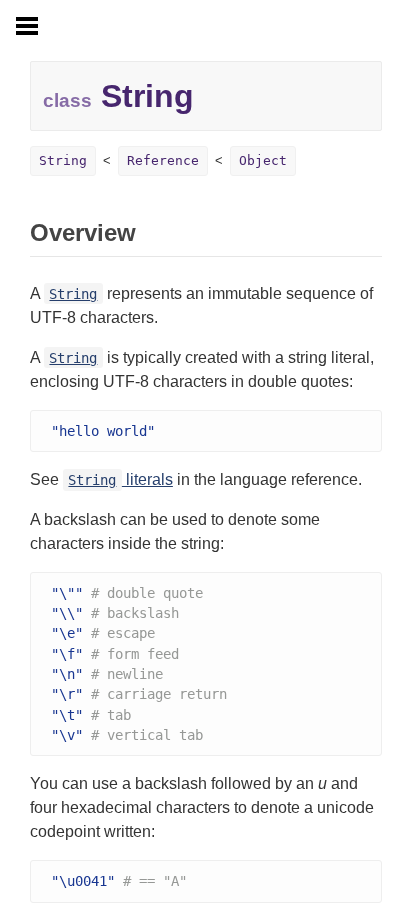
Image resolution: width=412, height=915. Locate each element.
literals (120, 479)
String (63, 160)
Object (263, 160)
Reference (163, 160)
